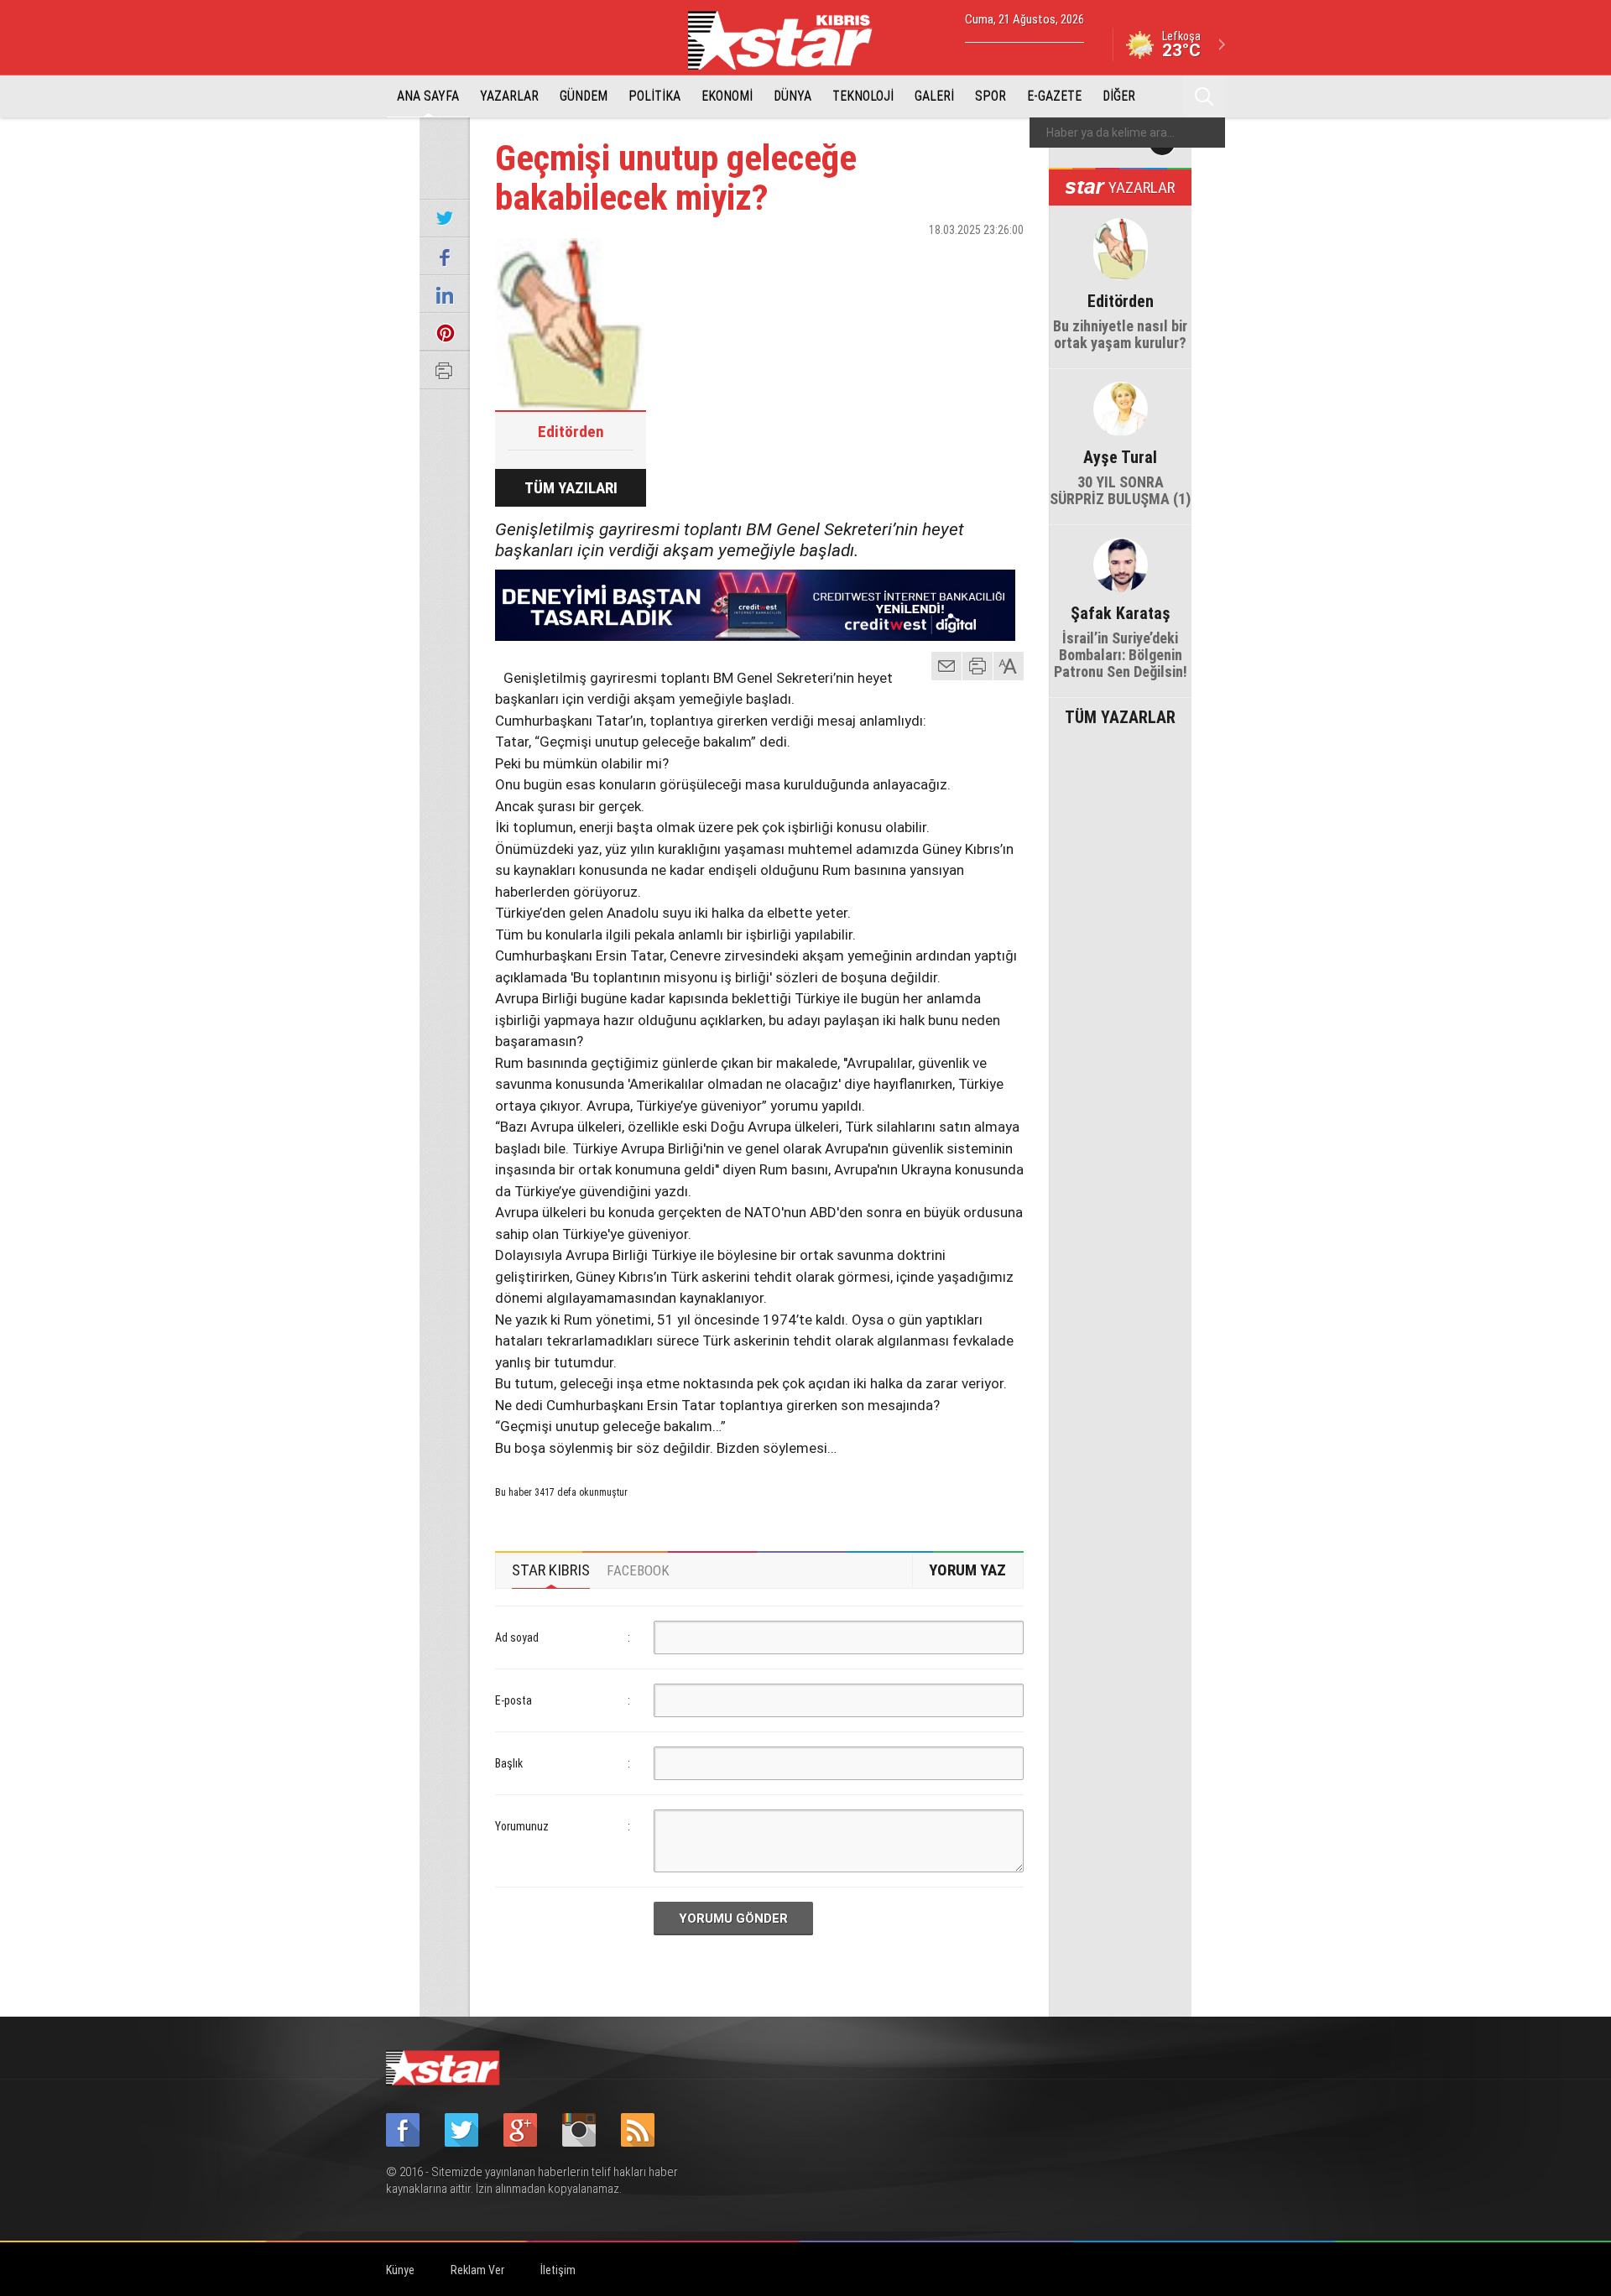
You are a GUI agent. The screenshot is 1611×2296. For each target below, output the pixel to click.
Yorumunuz (522, 1826)
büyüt (1009, 666)
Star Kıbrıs (790, 40)
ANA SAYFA (428, 96)
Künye (400, 2270)
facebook (919, 259)
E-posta (514, 1700)
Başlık (509, 1763)
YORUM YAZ (967, 1570)
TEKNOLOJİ (863, 96)
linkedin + (1003, 259)
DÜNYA (792, 96)
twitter (961, 259)
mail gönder (946, 666)
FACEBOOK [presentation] (638, 1570)
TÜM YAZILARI (571, 488)
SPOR (991, 96)
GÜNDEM (584, 96)
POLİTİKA (654, 96)
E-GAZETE (1054, 96)
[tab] (551, 1570)
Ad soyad (517, 1637)
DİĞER (1119, 96)
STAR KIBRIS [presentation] (551, 1570)
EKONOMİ (727, 96)
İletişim (558, 2270)
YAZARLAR (509, 96)
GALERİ (934, 96)
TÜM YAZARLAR (1120, 716)
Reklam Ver (477, 2270)
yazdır (978, 666)
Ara (1204, 96)
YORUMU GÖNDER (733, 1919)
